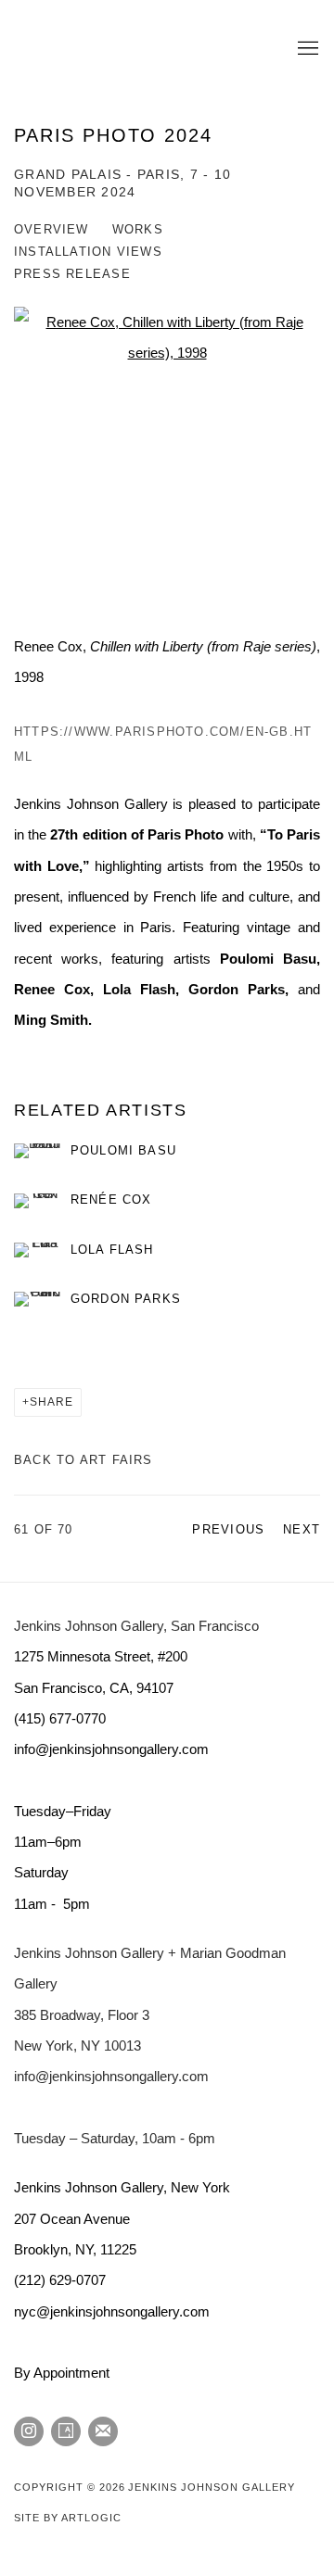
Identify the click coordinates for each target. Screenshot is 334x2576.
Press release (72, 274)
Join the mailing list (103, 2431)
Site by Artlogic (67, 2518)
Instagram (29, 2431)
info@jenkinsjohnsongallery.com (111, 2076)
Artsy (66, 2431)
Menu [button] (306, 49)
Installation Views (88, 252)
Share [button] (51, 1402)
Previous (228, 1529)
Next (302, 1529)
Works (138, 229)
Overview (51, 229)
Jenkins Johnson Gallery (139, 49)
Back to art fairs (83, 1460)
